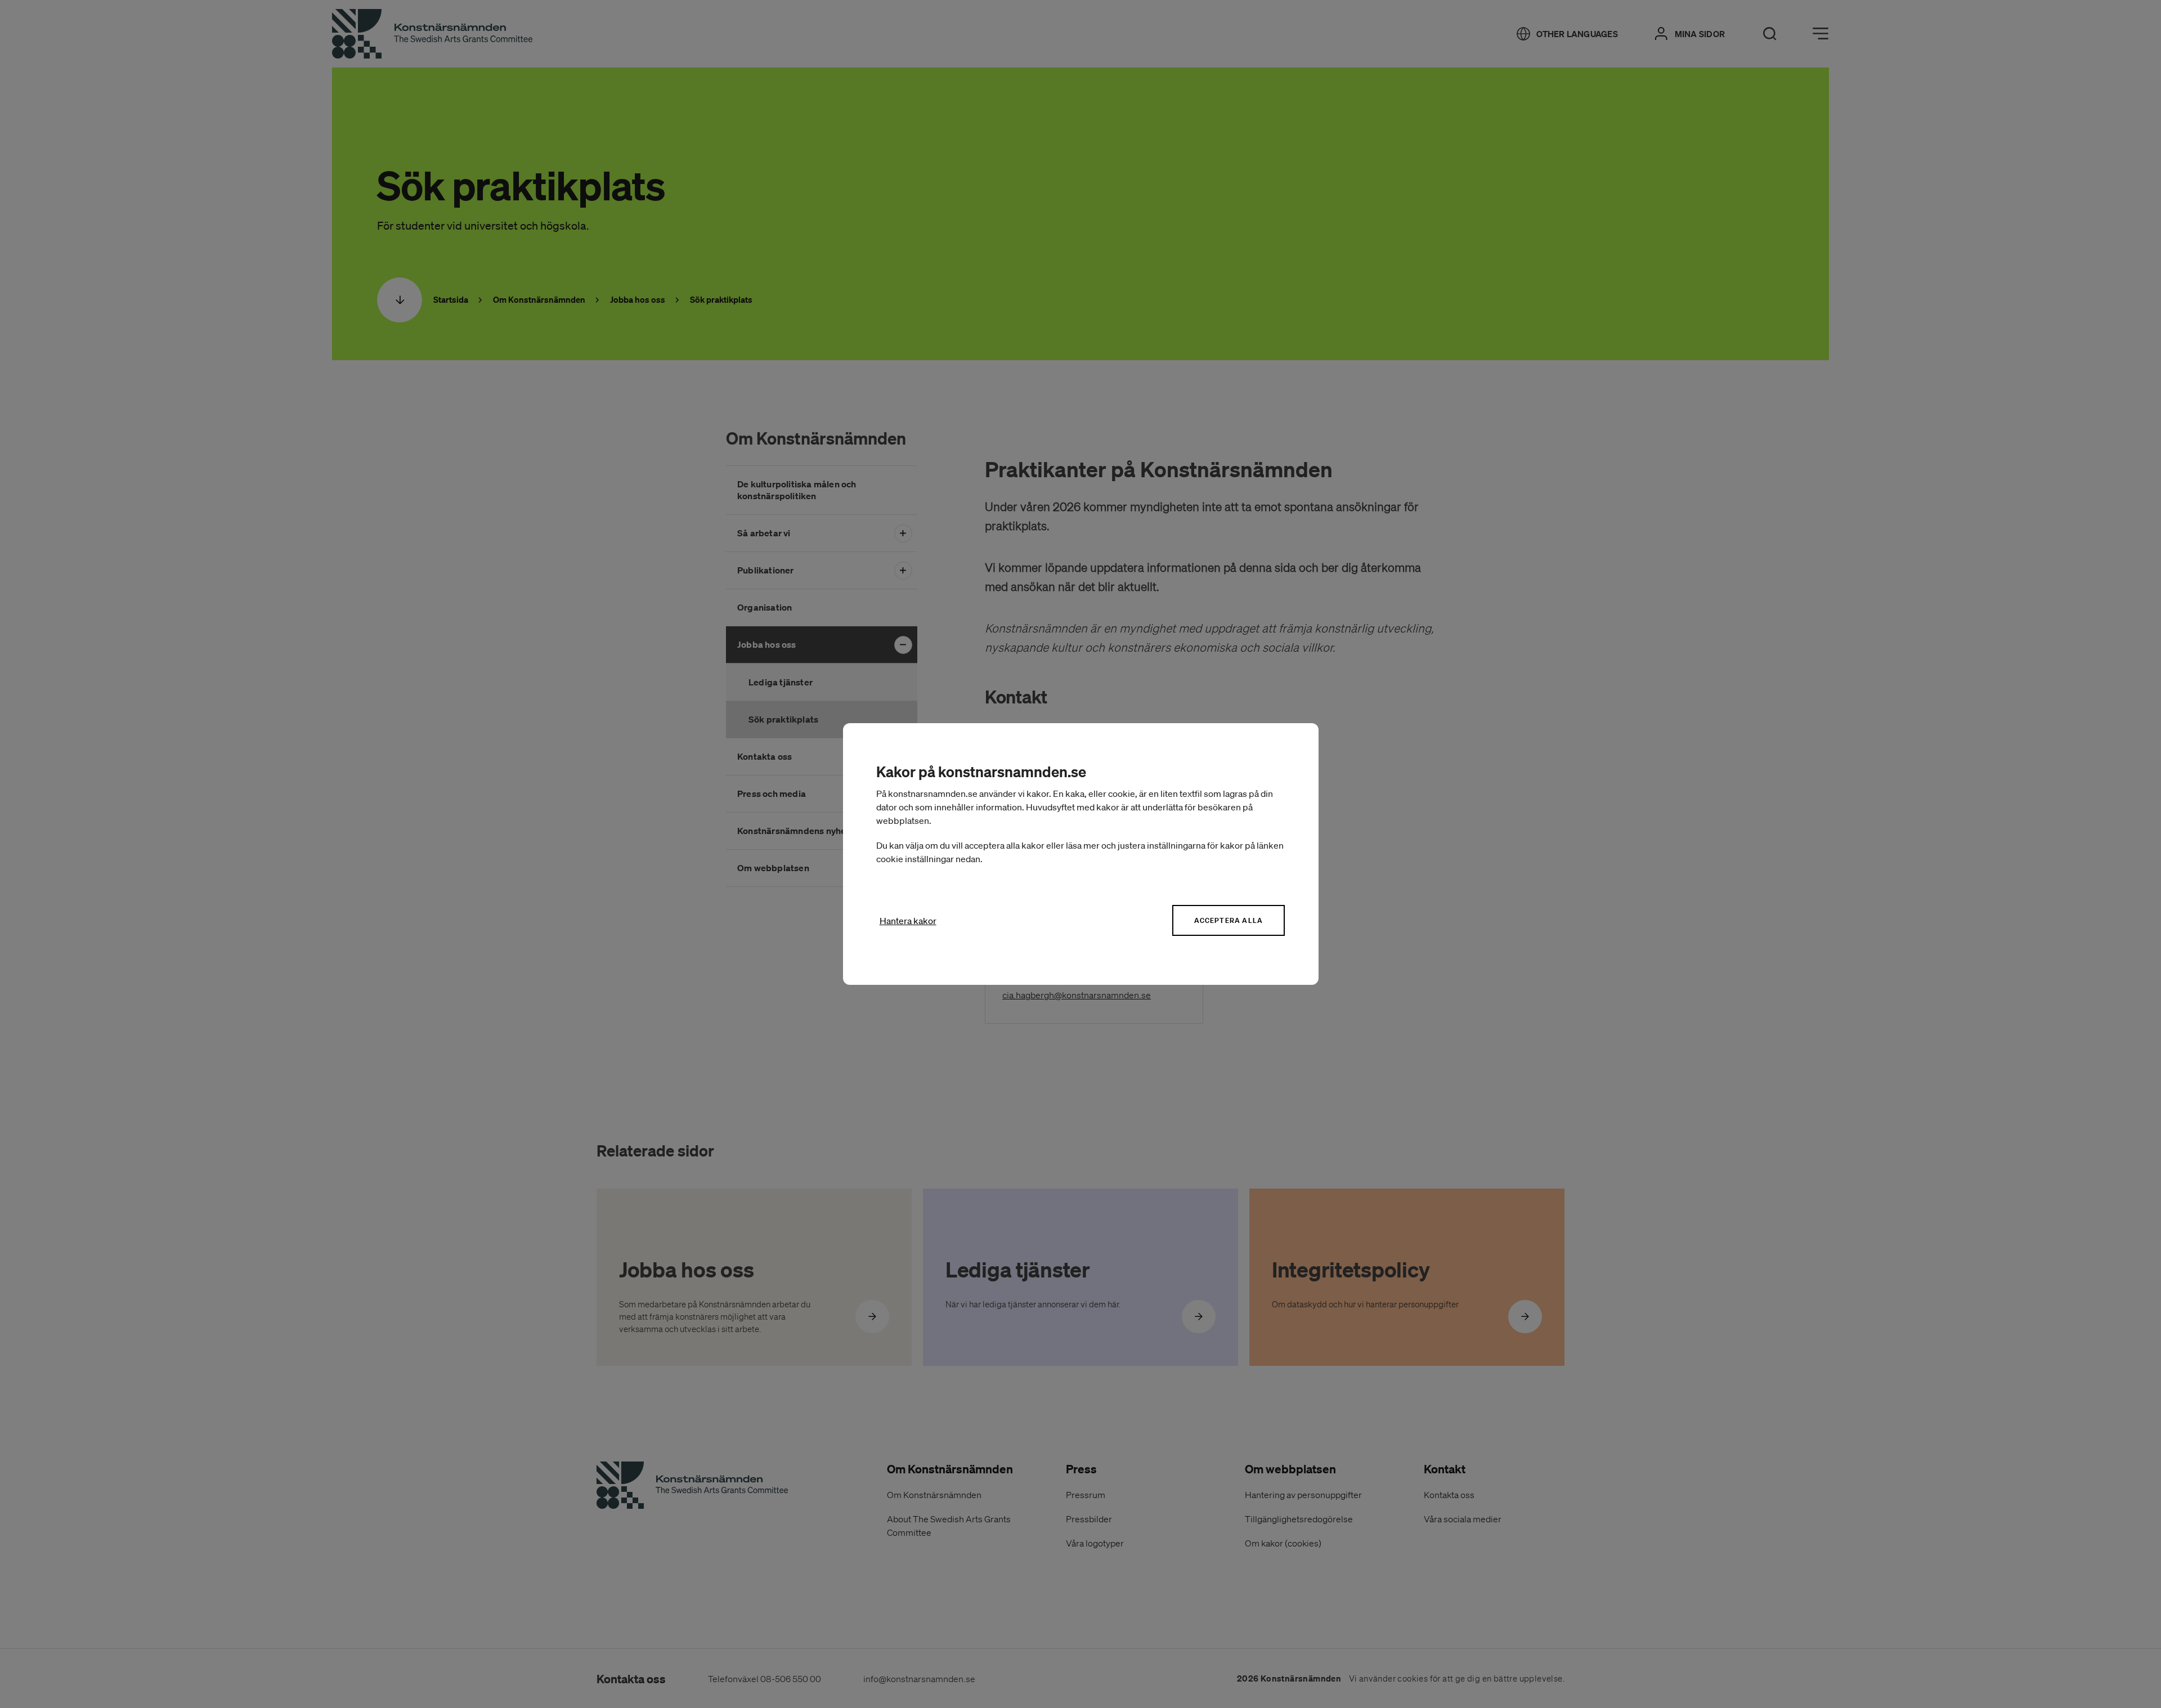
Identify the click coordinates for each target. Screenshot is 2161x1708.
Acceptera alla (1229, 920)
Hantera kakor (908, 921)
